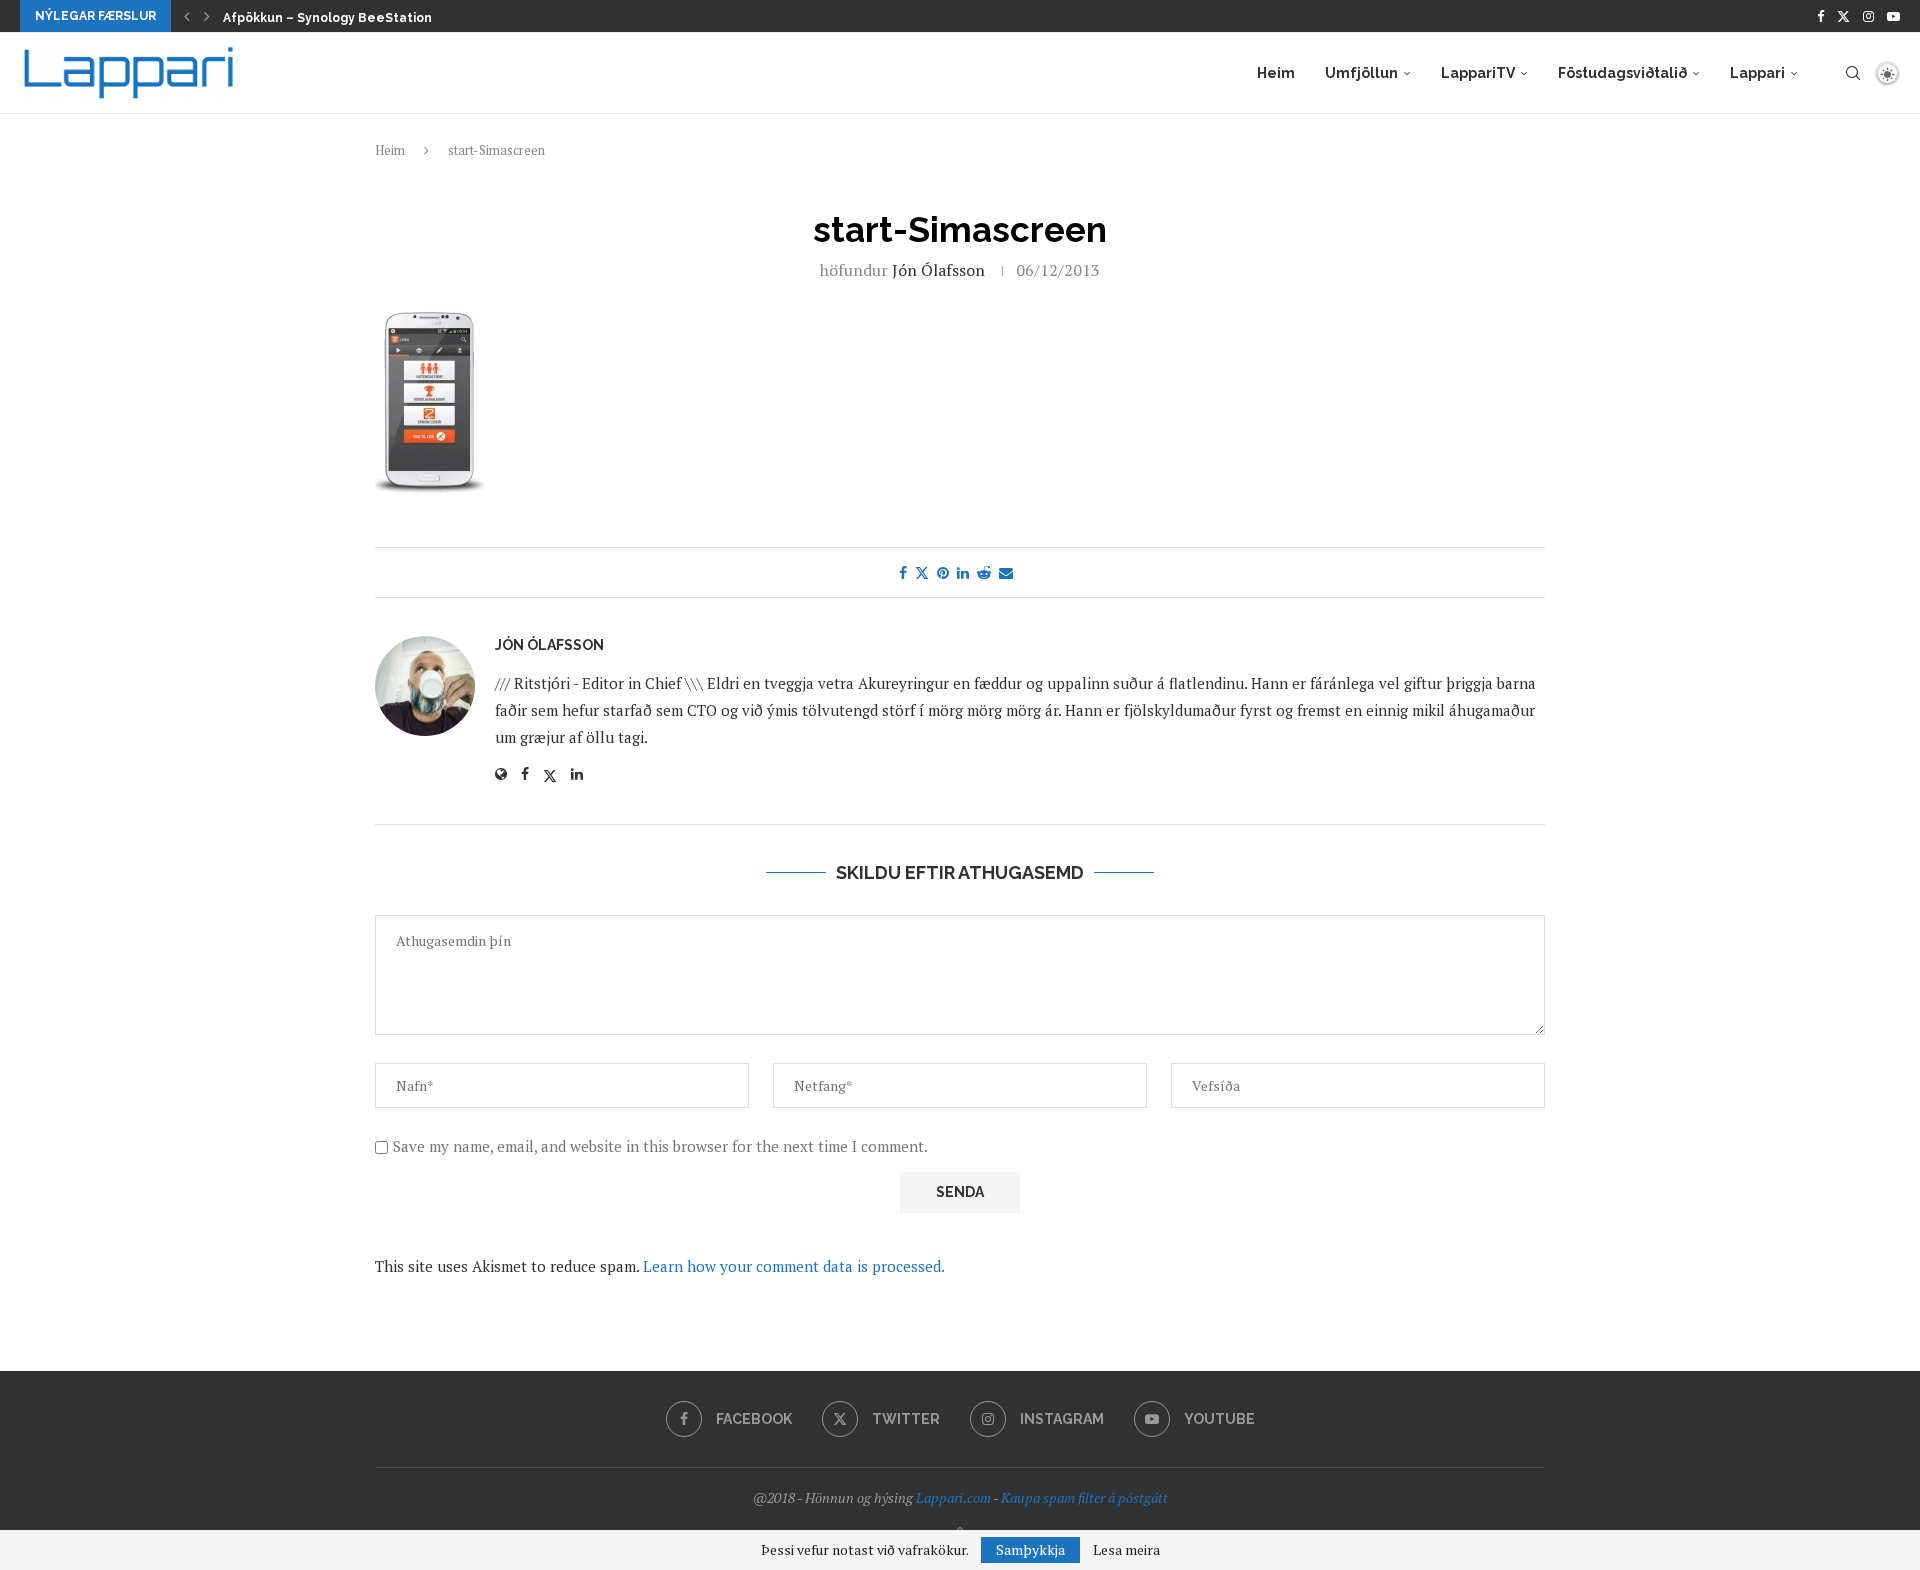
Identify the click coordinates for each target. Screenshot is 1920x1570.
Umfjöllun (1361, 73)
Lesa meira (1126, 1550)
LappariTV (1478, 73)
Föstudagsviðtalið (1622, 73)
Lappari (1757, 73)
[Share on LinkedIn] (963, 572)
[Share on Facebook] (903, 572)
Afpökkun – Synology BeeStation (327, 18)
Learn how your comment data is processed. (794, 1266)
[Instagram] (1868, 16)
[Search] (1853, 73)
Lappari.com (953, 1497)
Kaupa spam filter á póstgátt (1084, 1497)
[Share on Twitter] (922, 572)
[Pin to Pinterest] (943, 572)
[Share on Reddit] (984, 572)
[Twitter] (1843, 16)
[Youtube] (1893, 16)
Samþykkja (1030, 1549)
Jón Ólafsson (938, 270)
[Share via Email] (1006, 572)
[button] (187, 16)
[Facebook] (1820, 16)
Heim (1276, 73)
